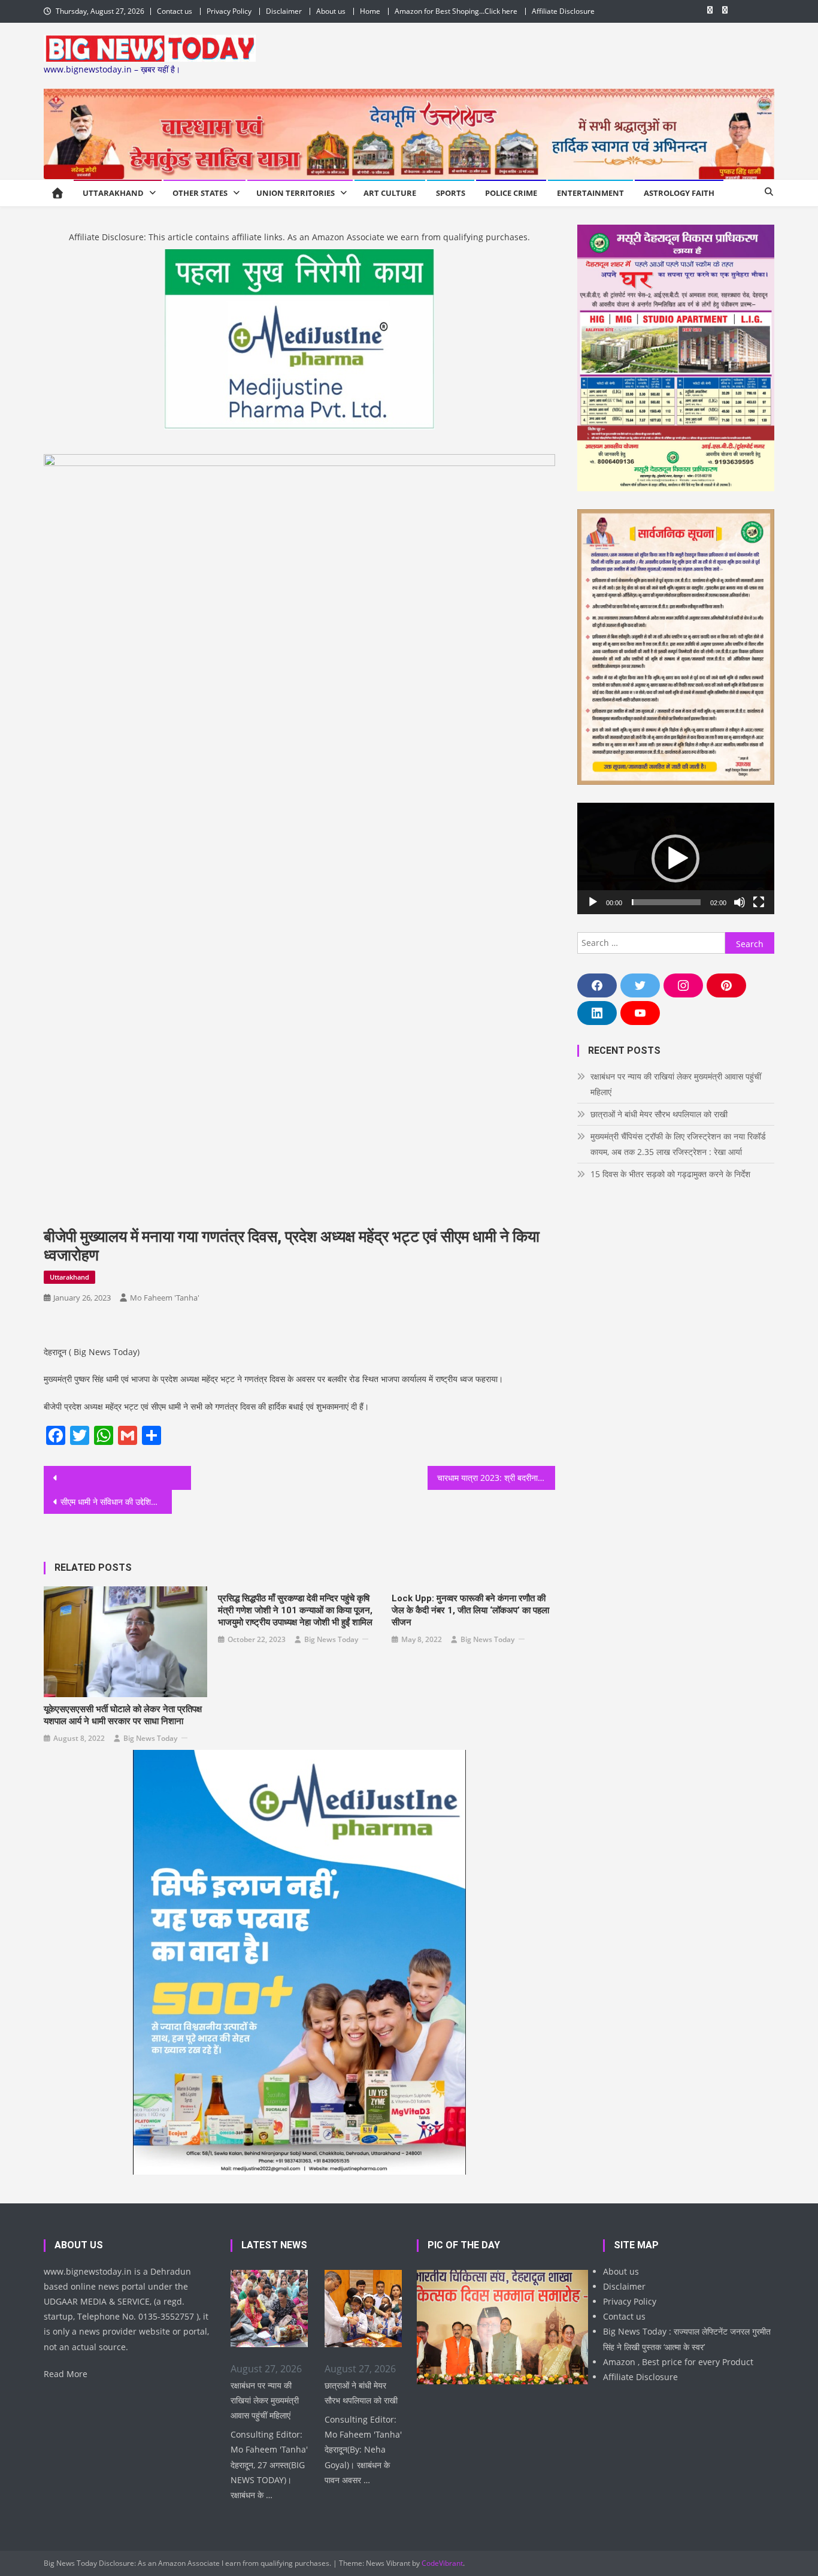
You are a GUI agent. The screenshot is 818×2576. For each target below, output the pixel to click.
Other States (200, 193)
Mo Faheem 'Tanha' (165, 1298)
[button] (675, 858)
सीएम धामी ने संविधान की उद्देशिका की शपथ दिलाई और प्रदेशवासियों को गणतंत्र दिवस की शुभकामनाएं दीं (116, 1502)
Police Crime (511, 193)
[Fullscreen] (759, 902)
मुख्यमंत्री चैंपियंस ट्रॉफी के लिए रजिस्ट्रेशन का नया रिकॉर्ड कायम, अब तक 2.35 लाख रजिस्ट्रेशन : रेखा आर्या (678, 1144)
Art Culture (390, 193)
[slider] (666, 902)
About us (331, 11)
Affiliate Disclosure (563, 11)
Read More (66, 2374)
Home (370, 11)
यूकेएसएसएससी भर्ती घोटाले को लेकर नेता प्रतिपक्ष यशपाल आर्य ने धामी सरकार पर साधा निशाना (123, 1715)
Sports (451, 193)
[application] (676, 858)
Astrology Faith (679, 193)
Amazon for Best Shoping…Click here (456, 11)
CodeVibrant (442, 2563)
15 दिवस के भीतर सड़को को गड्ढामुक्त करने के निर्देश (670, 1174)
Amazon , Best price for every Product (678, 2362)
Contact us (175, 11)
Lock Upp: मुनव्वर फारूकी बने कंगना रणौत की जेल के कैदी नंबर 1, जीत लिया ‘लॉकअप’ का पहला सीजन (470, 1610)
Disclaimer (284, 11)
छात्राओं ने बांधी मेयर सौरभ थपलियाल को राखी (659, 1114)
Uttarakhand (113, 193)
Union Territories (296, 193)
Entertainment (590, 193)
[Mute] (740, 902)
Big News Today (150, 1738)
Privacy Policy (229, 11)
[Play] (593, 902)
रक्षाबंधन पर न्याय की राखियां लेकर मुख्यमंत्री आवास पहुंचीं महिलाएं (676, 1084)
